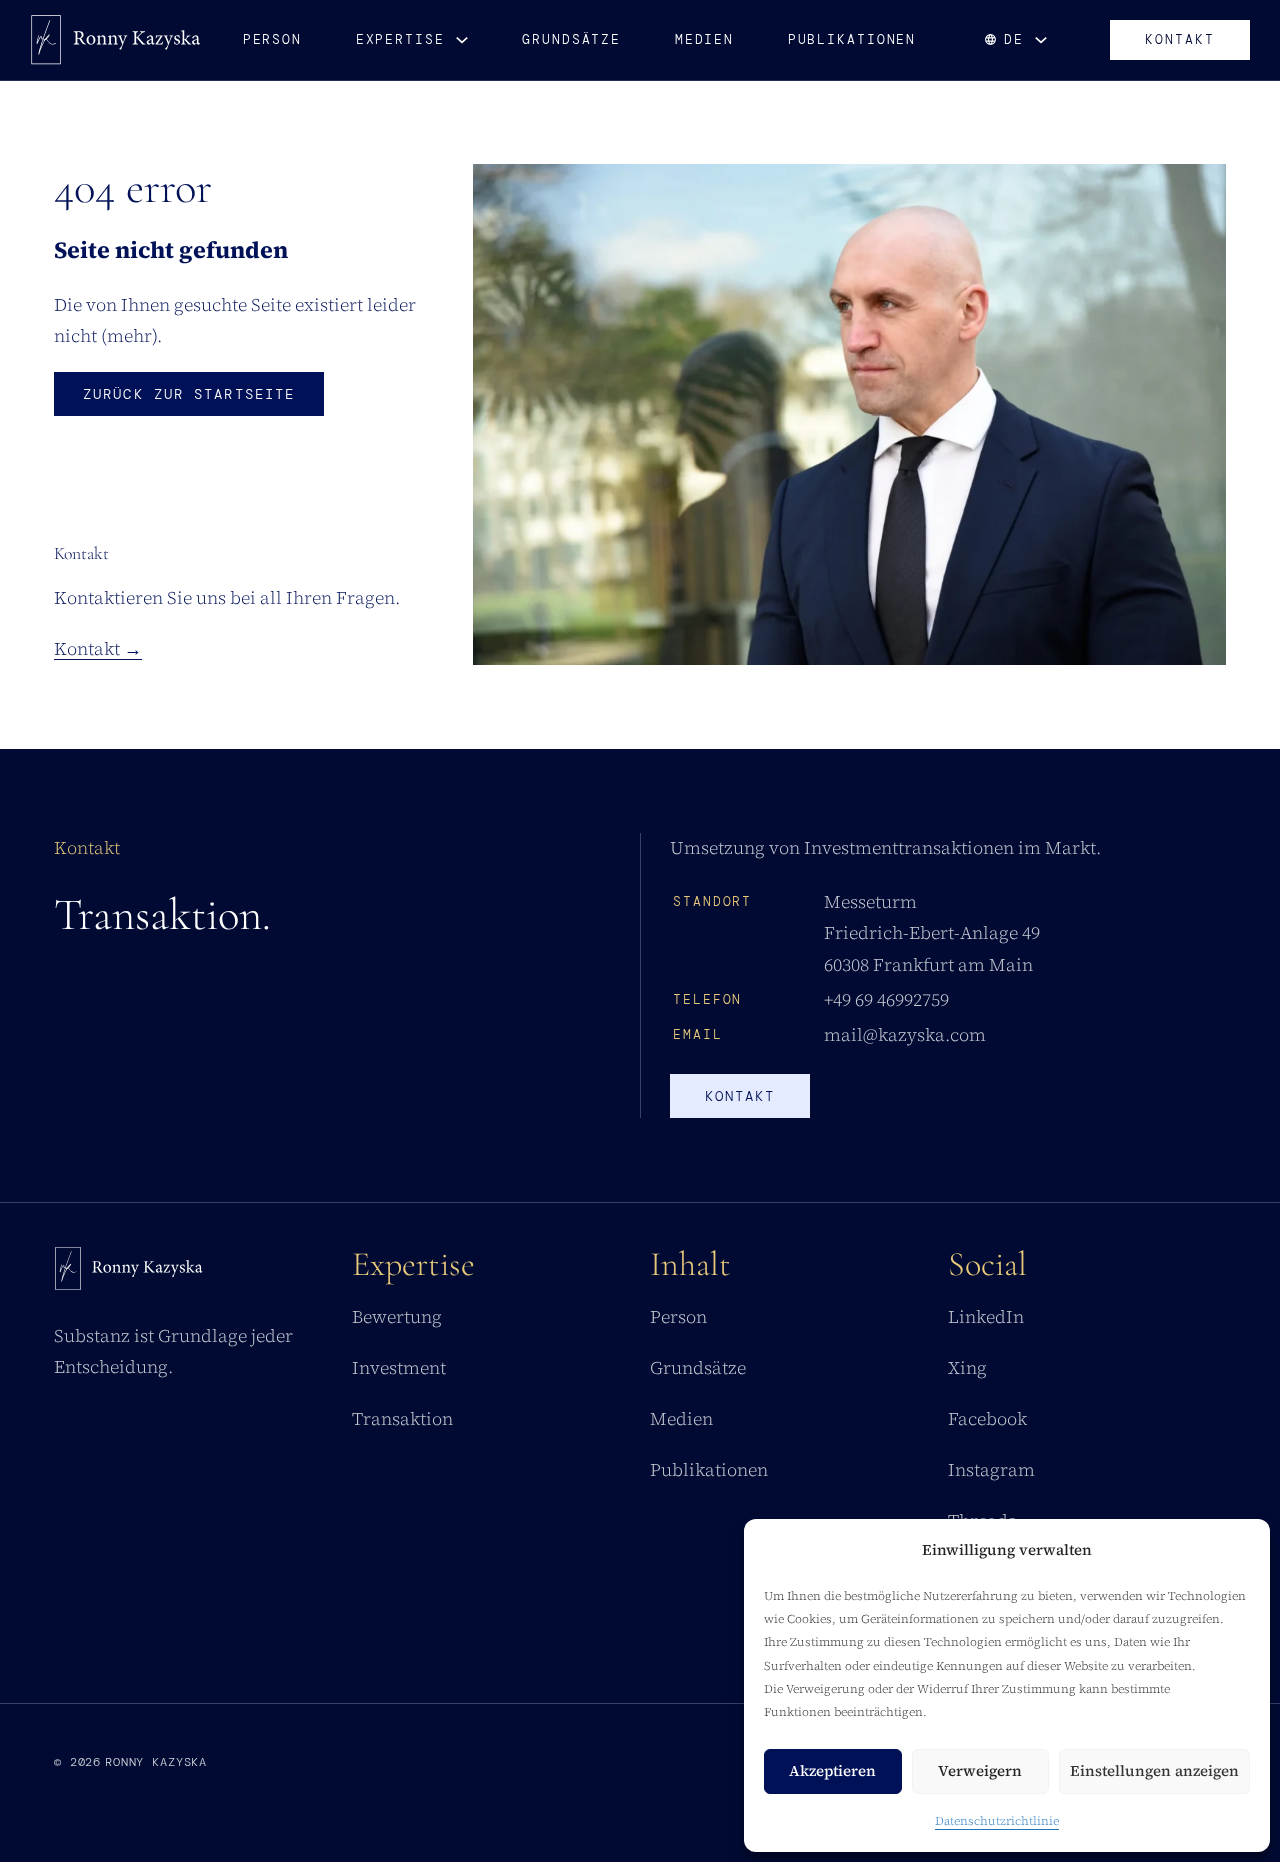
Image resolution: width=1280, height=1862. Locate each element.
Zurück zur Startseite (189, 394)
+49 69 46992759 (886, 1000)
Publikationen (852, 39)
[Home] (129, 1273)
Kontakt (1180, 39)
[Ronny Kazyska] (116, 40)
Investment (399, 1368)
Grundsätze (571, 39)
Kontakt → (98, 649)
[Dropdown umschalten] (462, 40)
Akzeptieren (832, 1770)
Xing (967, 1368)
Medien (704, 39)
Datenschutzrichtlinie (997, 1821)
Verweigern (980, 1770)
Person (272, 39)
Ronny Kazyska (156, 1762)
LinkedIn (986, 1317)
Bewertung (397, 1317)
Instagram (991, 1470)
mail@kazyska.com (905, 1035)
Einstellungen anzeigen (1154, 1770)
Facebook (987, 1419)
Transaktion (402, 1419)
